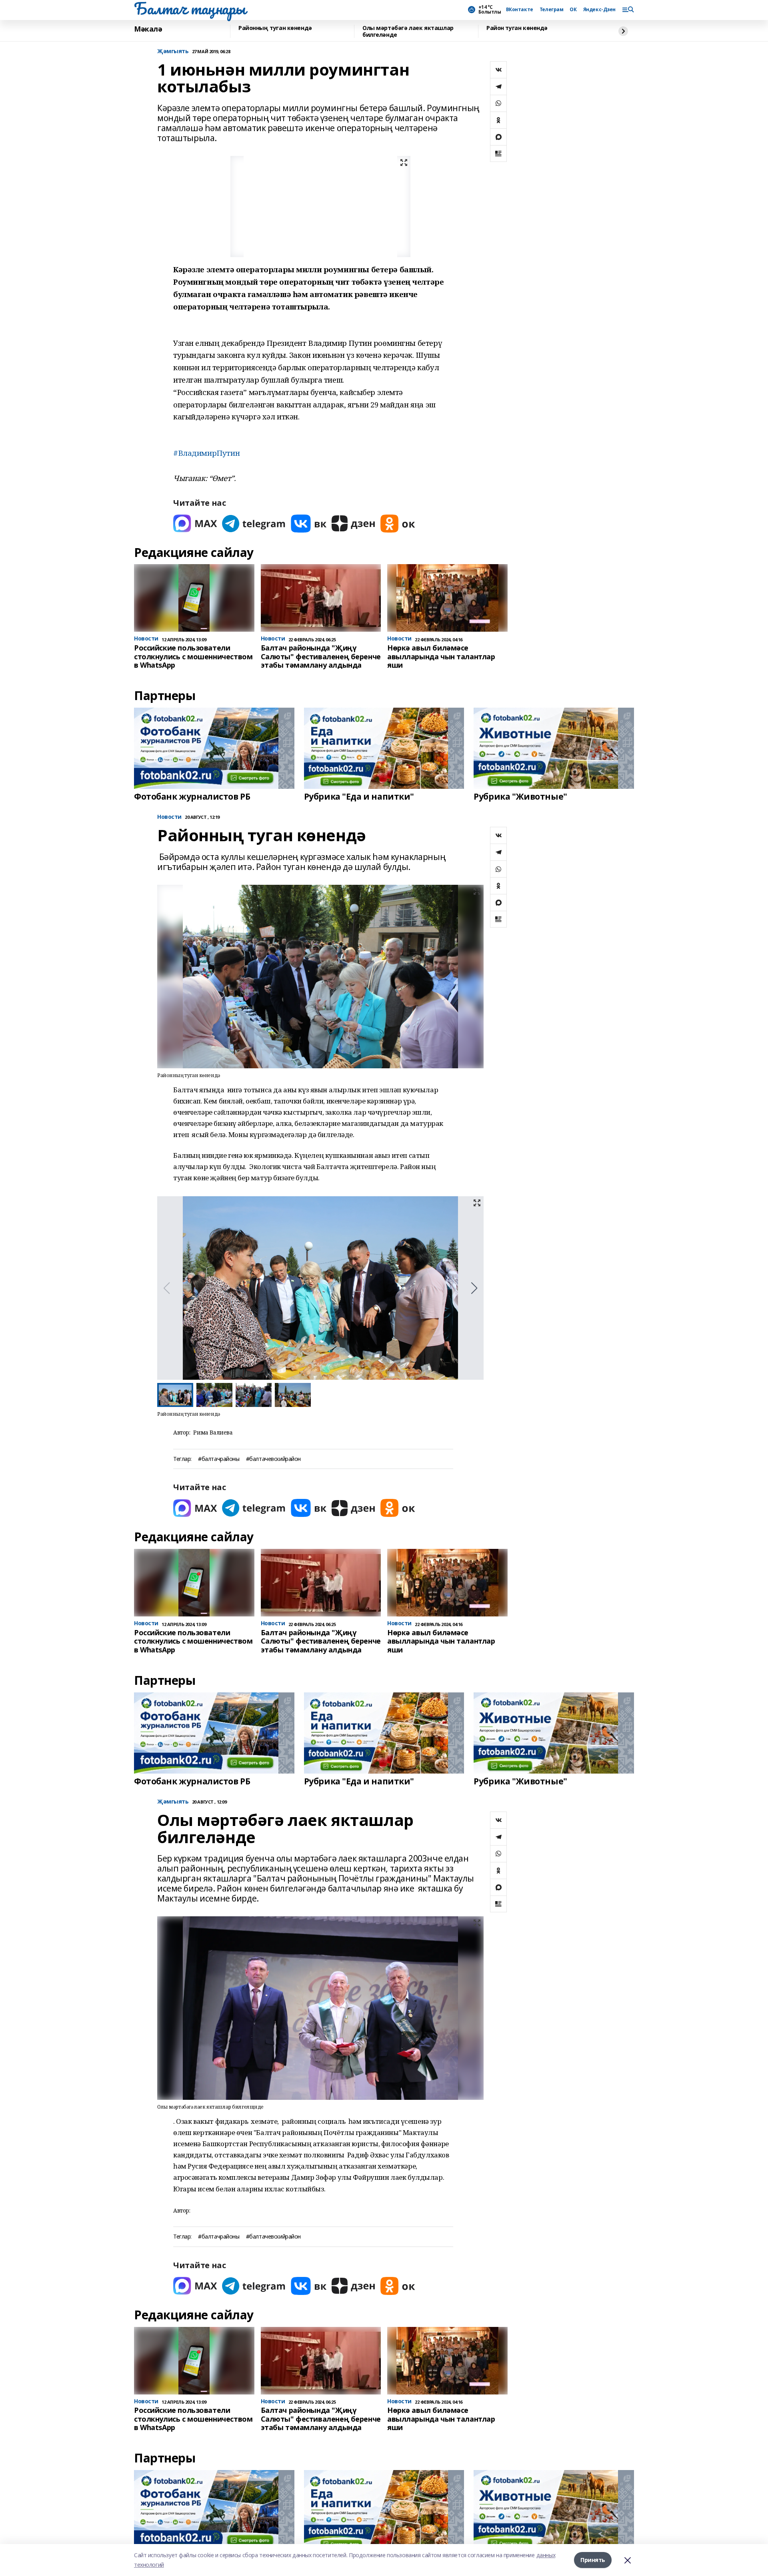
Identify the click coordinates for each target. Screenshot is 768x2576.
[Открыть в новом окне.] (195, 524)
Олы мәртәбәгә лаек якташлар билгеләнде (408, 31)
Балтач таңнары (190, 8)
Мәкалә (148, 29)
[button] (474, 1288)
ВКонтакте (520, 10)
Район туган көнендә (517, 28)
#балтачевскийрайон (273, 1459)
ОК (573, 10)
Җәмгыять (173, 51)
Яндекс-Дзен (599, 10)
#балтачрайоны (219, 1459)
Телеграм (552, 10)
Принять (593, 2560)
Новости (169, 817)
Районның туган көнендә (275, 28)
